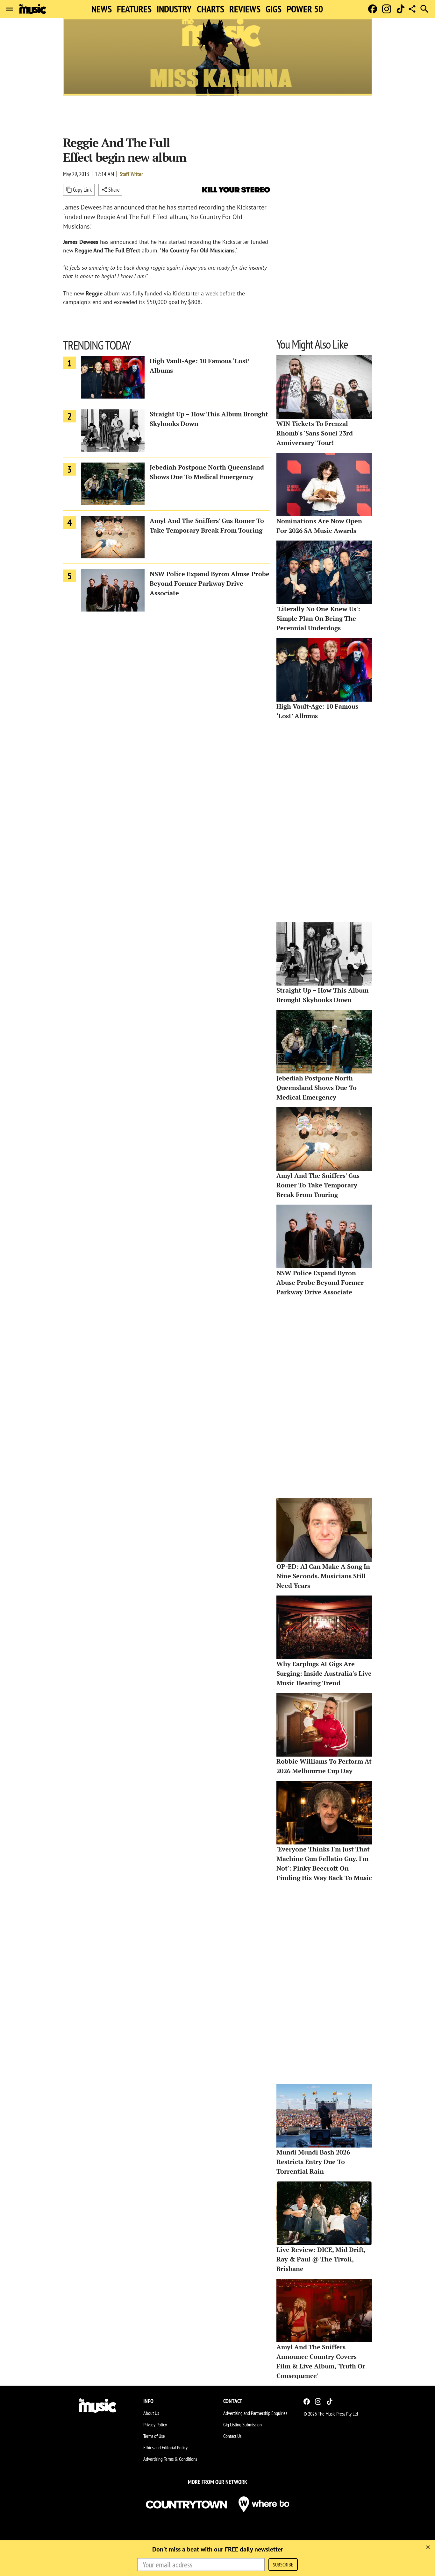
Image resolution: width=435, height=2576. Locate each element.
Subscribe (283, 2565)
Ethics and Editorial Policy (165, 2447)
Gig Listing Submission (242, 2424)
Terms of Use (154, 2436)
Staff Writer (131, 174)
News (102, 9)
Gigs (274, 9)
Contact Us (232, 2436)
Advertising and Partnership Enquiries (255, 2413)
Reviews (245, 9)
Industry (174, 9)
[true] (428, 2547)
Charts (210, 9)
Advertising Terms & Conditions (170, 2459)
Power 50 (305, 9)
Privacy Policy (155, 2424)
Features (134, 9)
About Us (151, 2413)
